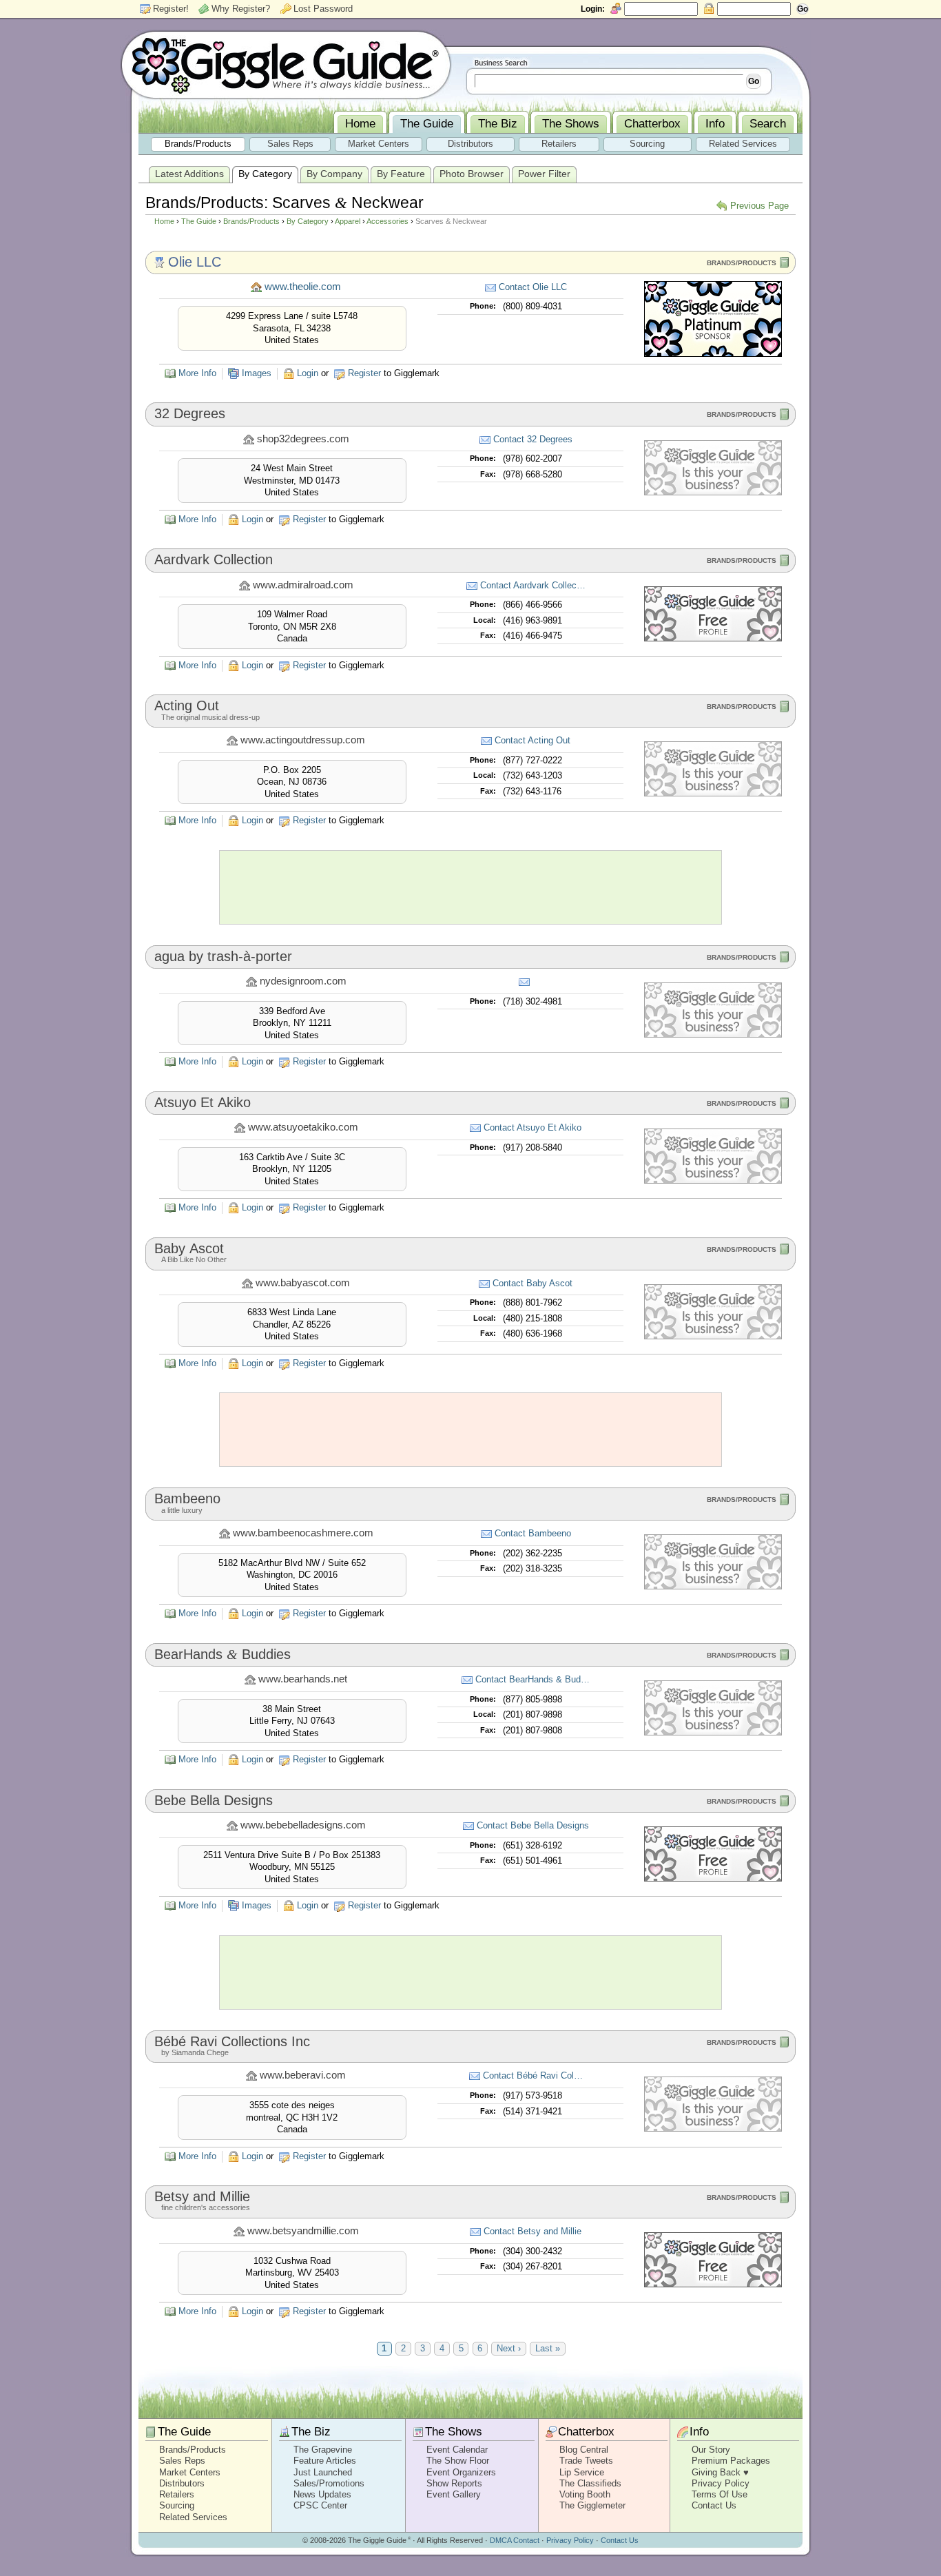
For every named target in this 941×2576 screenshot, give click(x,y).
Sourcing (177, 2505)
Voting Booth (585, 2494)
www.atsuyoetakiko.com (303, 1127)
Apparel (348, 221)
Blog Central (584, 2450)
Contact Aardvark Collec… (533, 585)
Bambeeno (187, 1498)
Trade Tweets (586, 2461)
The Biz (311, 2432)
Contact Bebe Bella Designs (533, 1825)
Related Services (193, 2517)
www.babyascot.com (303, 1283)
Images (257, 373)
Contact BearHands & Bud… (532, 1679)
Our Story (711, 2450)
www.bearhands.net (303, 1679)
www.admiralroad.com (303, 585)
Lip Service (582, 2472)
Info (699, 2432)
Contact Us (714, 2505)
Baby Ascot (189, 1248)
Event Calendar (457, 2450)
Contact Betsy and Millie (532, 2231)
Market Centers (190, 2472)
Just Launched (323, 2472)
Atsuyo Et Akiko (203, 1102)
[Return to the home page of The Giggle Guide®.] (286, 64)
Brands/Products (251, 221)
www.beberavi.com (303, 2075)
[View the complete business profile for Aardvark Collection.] (713, 638)
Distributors (182, 2483)
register (364, 373)
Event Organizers (461, 2472)
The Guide (199, 221)
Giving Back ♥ (720, 2472)
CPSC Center (320, 2505)
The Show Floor (458, 2461)
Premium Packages (731, 2461)
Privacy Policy (721, 2483)
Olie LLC (195, 262)
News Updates (322, 2494)
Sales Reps (182, 2461)
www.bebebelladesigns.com (303, 1825)
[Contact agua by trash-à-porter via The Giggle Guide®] (526, 982)
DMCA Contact (515, 2540)
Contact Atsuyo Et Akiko (532, 1127)
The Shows (454, 2432)
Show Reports (454, 2483)
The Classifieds (590, 2483)
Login (308, 373)
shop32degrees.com (303, 439)
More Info (197, 373)
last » (548, 2349)
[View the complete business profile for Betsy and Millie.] (713, 2284)
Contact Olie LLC (533, 287)
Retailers (177, 2494)
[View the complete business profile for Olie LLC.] (713, 354)
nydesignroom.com (303, 981)
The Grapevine (323, 2450)
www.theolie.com (303, 287)
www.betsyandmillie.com (303, 2231)
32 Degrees (190, 413)
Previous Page (759, 206)
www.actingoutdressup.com (303, 740)
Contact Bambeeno (533, 1533)
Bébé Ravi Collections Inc (232, 2041)
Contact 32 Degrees (533, 439)
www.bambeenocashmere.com (303, 1533)
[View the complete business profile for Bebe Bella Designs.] (713, 1878)
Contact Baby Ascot (532, 1283)
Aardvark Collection (214, 559)
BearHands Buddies (223, 1654)
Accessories (387, 221)
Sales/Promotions (329, 2483)
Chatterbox (586, 2432)
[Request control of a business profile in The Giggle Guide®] (713, 492)
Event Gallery (454, 2494)
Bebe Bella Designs (214, 1800)
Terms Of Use (720, 2494)
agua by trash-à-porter (223, 956)
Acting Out (187, 705)
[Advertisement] (470, 887)
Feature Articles (325, 2461)
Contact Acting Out (532, 740)
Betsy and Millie (202, 2196)
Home (164, 221)
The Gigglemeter (592, 2505)
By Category (308, 221)
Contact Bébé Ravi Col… (533, 2075)
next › (509, 2349)
